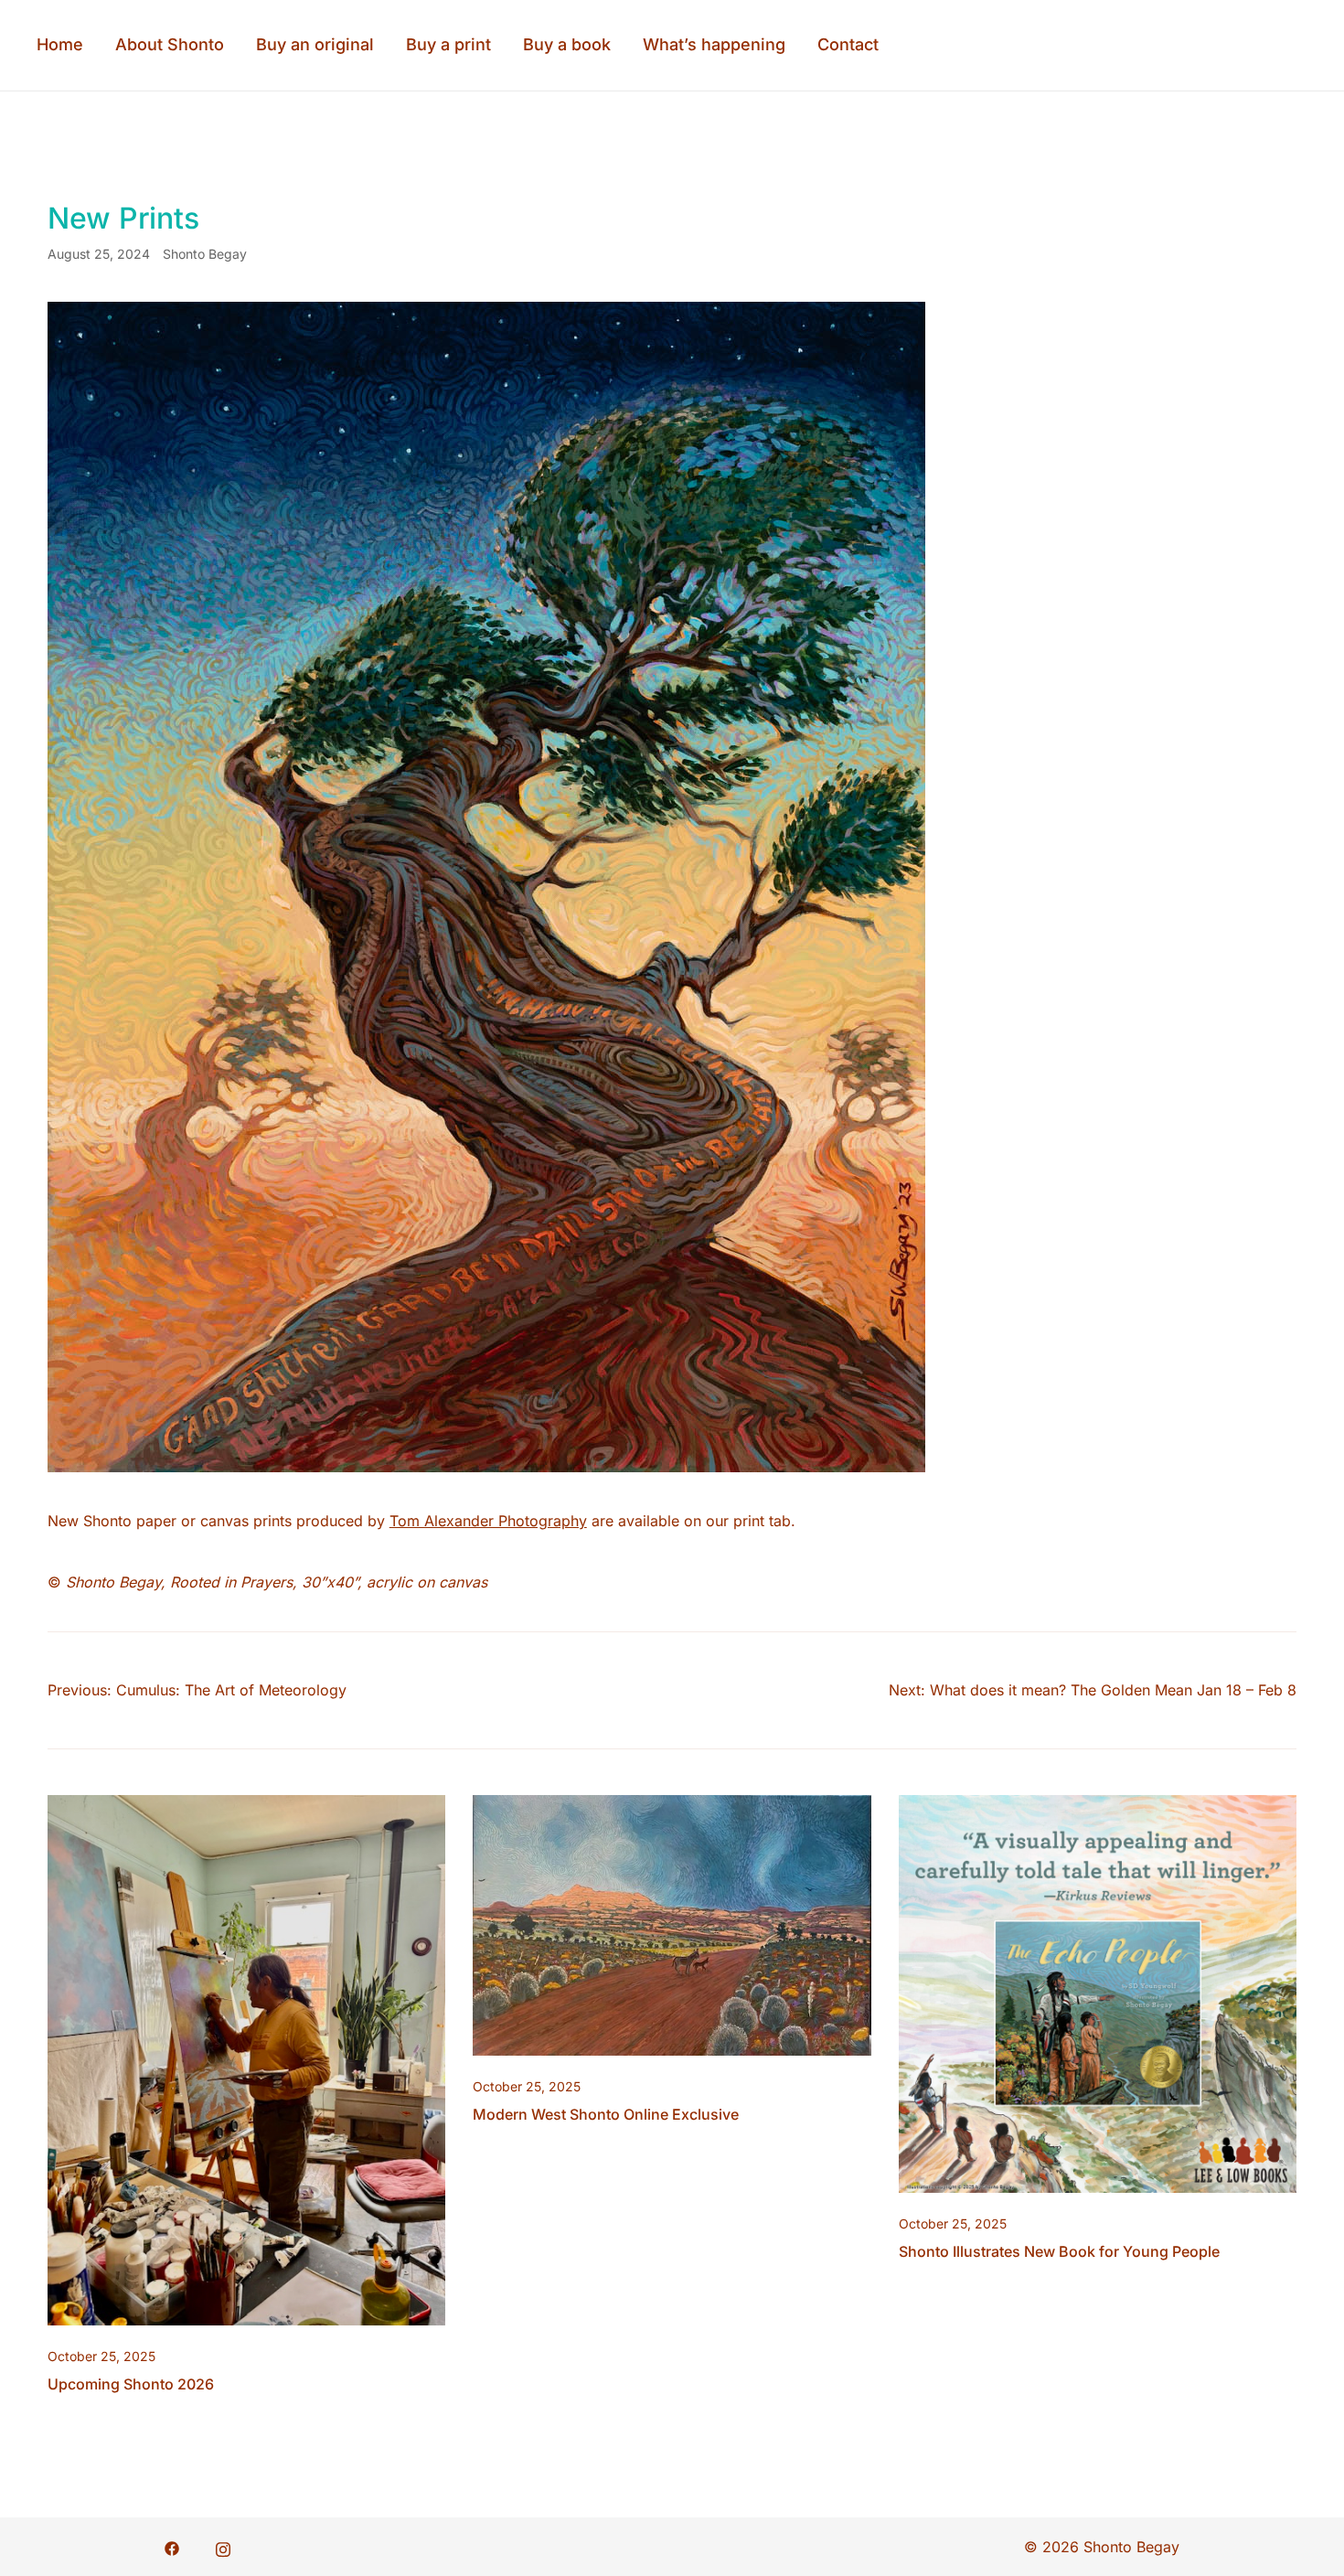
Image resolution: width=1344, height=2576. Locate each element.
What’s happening (714, 44)
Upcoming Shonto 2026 (131, 2384)
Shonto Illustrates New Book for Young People (1059, 2251)
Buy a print (448, 44)
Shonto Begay (205, 254)
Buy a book (567, 44)
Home (60, 44)
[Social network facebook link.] (172, 2547)
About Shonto (170, 44)
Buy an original (315, 44)
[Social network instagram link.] (223, 2547)
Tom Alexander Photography (488, 1521)
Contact (848, 44)
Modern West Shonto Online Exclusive (606, 2114)
